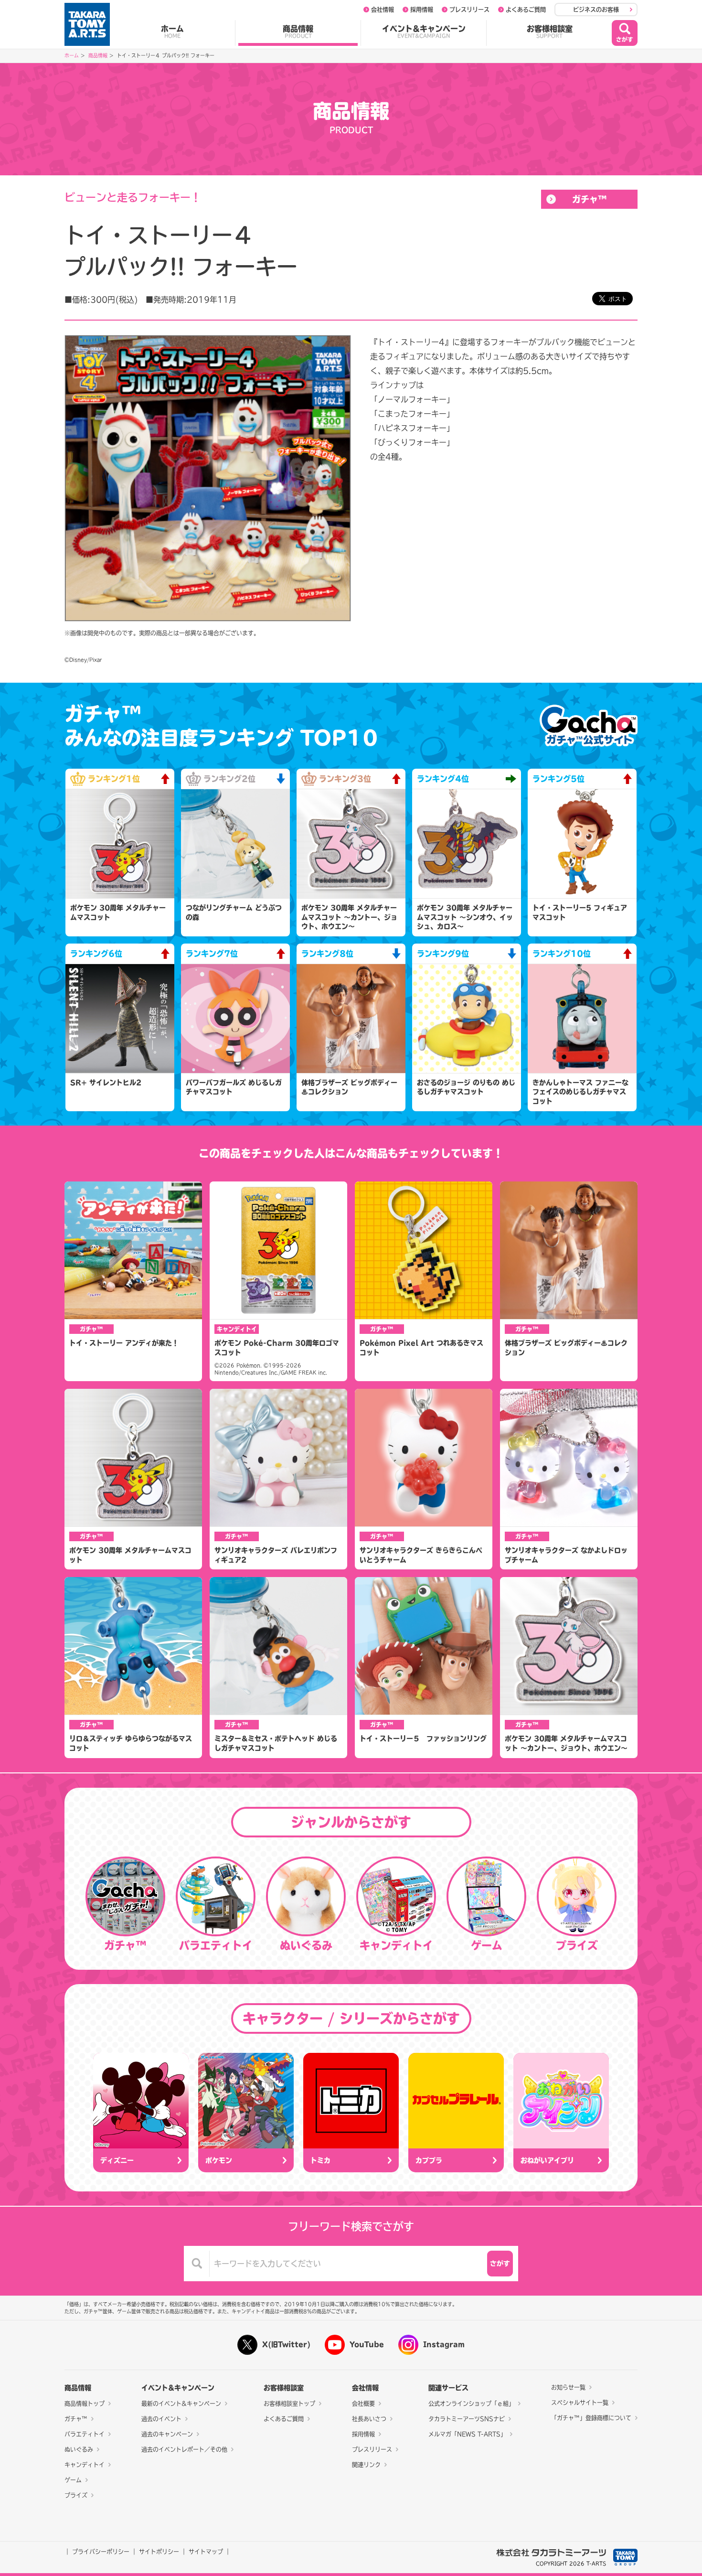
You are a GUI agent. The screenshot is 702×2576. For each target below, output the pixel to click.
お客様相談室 (550, 32)
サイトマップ (206, 2552)
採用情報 (422, 10)
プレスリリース (469, 10)
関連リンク (366, 2465)
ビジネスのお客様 (596, 10)
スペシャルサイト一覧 (580, 2403)
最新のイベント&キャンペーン (181, 2404)
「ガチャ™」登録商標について (591, 2418)
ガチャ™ (590, 199)
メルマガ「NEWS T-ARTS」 (467, 2434)
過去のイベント (161, 2419)
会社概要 (363, 2404)
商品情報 (298, 32)
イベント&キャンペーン (424, 32)
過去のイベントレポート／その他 (184, 2449)
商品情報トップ (85, 2404)
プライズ (76, 2495)
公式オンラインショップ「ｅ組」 (471, 2404)
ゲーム (73, 2480)
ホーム (172, 32)
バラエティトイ (85, 2434)
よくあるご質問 (526, 10)
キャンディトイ (85, 2465)
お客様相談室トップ (289, 2404)
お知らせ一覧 (568, 2387)
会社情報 (383, 10)
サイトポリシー (159, 2552)
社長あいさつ (369, 2419)
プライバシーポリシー (101, 2552)
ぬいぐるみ (79, 2449)
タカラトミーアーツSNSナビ (467, 2419)
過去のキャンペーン (167, 2434)
